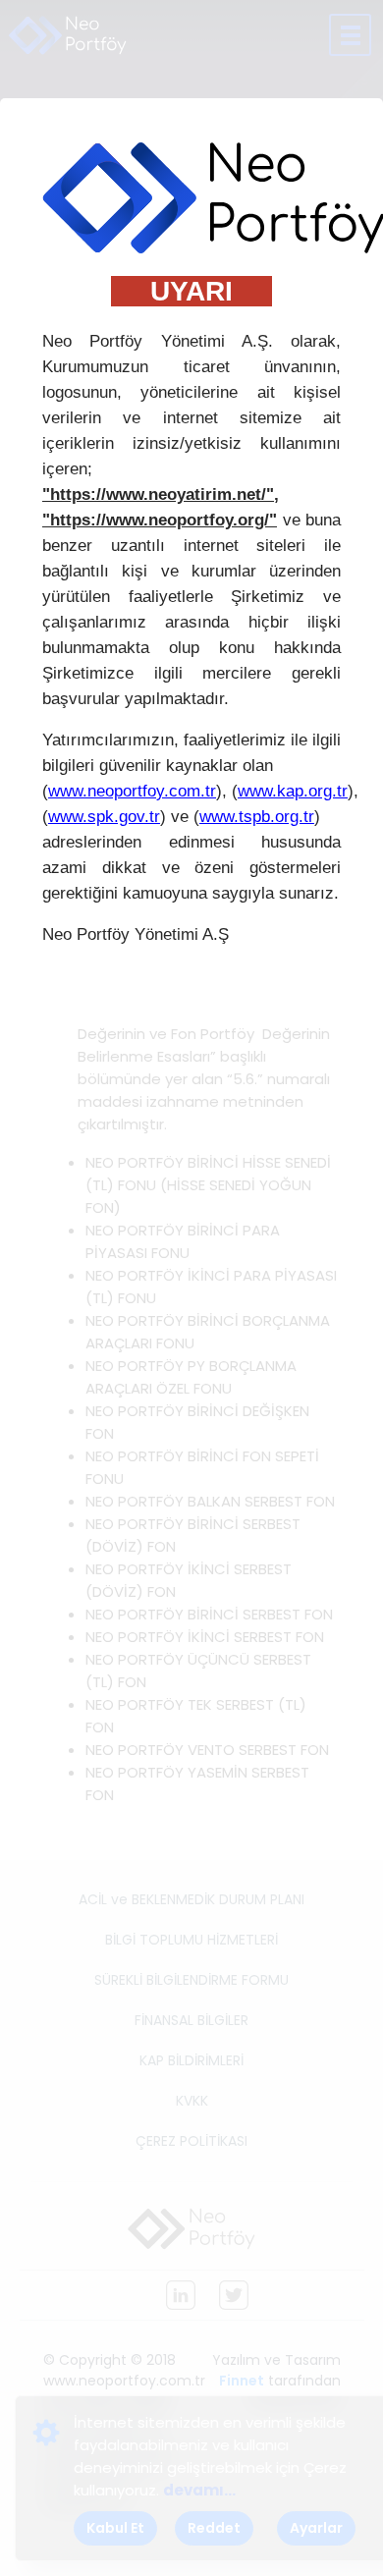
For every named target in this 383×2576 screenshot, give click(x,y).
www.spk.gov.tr (104, 817)
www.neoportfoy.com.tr (132, 791)
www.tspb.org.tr (257, 817)
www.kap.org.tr (293, 791)
